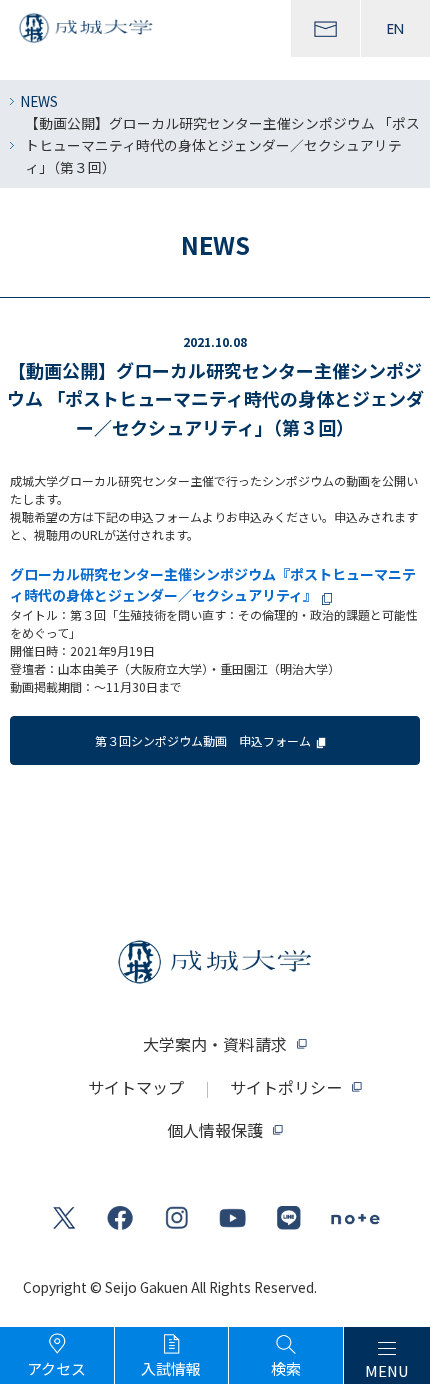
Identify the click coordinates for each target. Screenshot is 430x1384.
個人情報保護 (215, 1130)
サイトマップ (136, 1087)
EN (395, 28)
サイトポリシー (286, 1087)
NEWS (39, 101)
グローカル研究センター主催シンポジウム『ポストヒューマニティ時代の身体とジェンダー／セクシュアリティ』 (213, 584)
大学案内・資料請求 (215, 1044)
